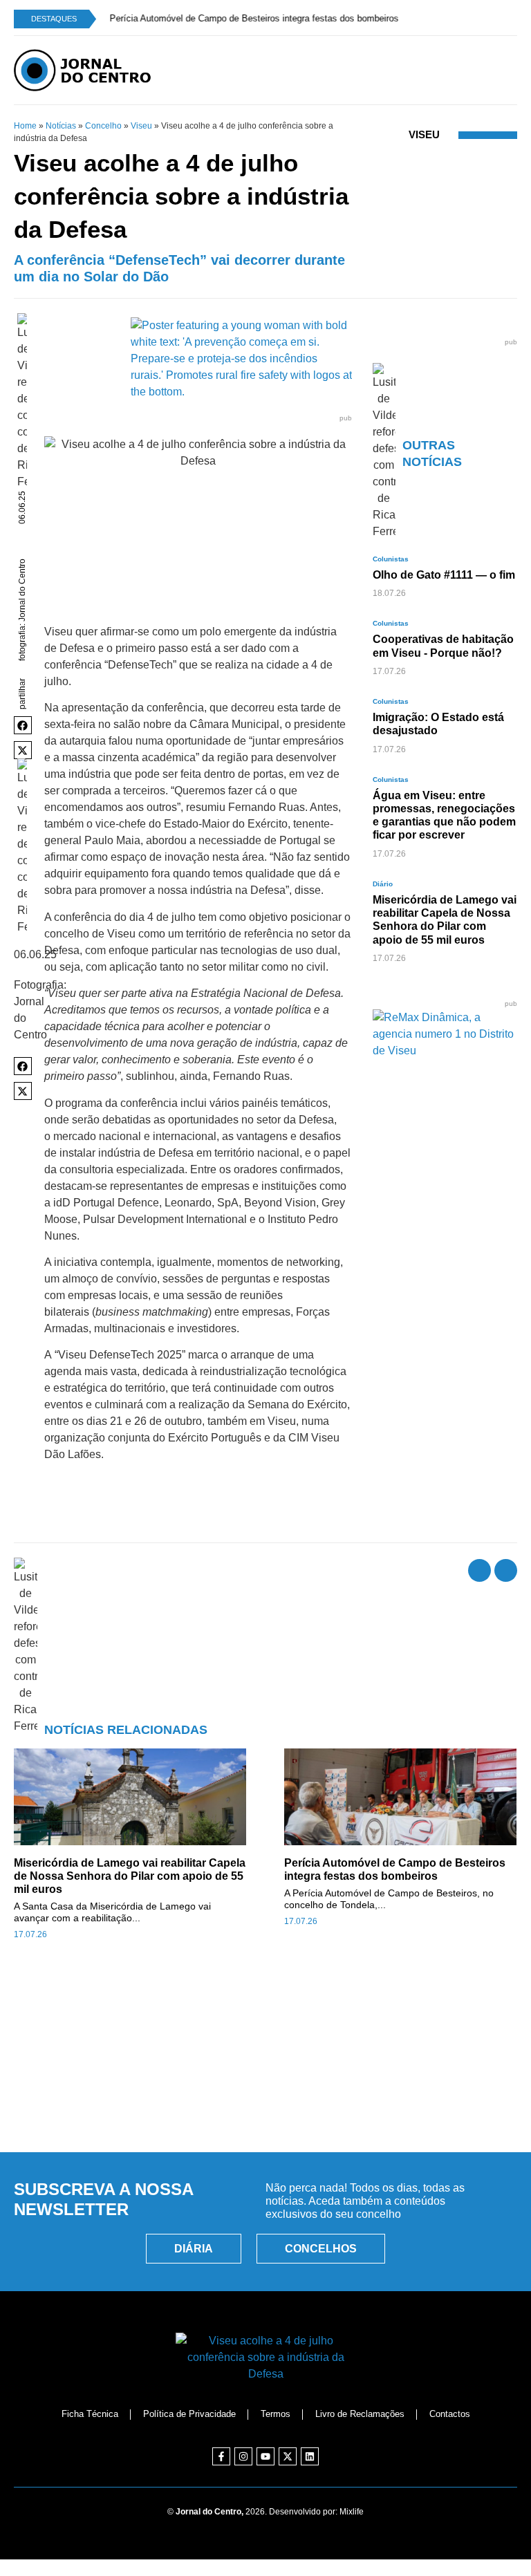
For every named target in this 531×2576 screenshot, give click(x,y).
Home (25, 126)
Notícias (61, 126)
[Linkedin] (310, 2456)
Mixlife (352, 2512)
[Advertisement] (265, 2078)
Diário (383, 884)
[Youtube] (265, 2456)
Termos (276, 2414)
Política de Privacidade (189, 2414)
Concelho (103, 126)
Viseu (141, 126)
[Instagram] (243, 2456)
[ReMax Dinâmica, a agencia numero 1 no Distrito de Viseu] (445, 1051)
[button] (23, 725)
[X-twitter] (288, 2456)
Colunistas (391, 559)
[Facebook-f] (221, 2456)
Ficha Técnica (90, 2414)
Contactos (450, 2414)
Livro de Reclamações (360, 2414)
